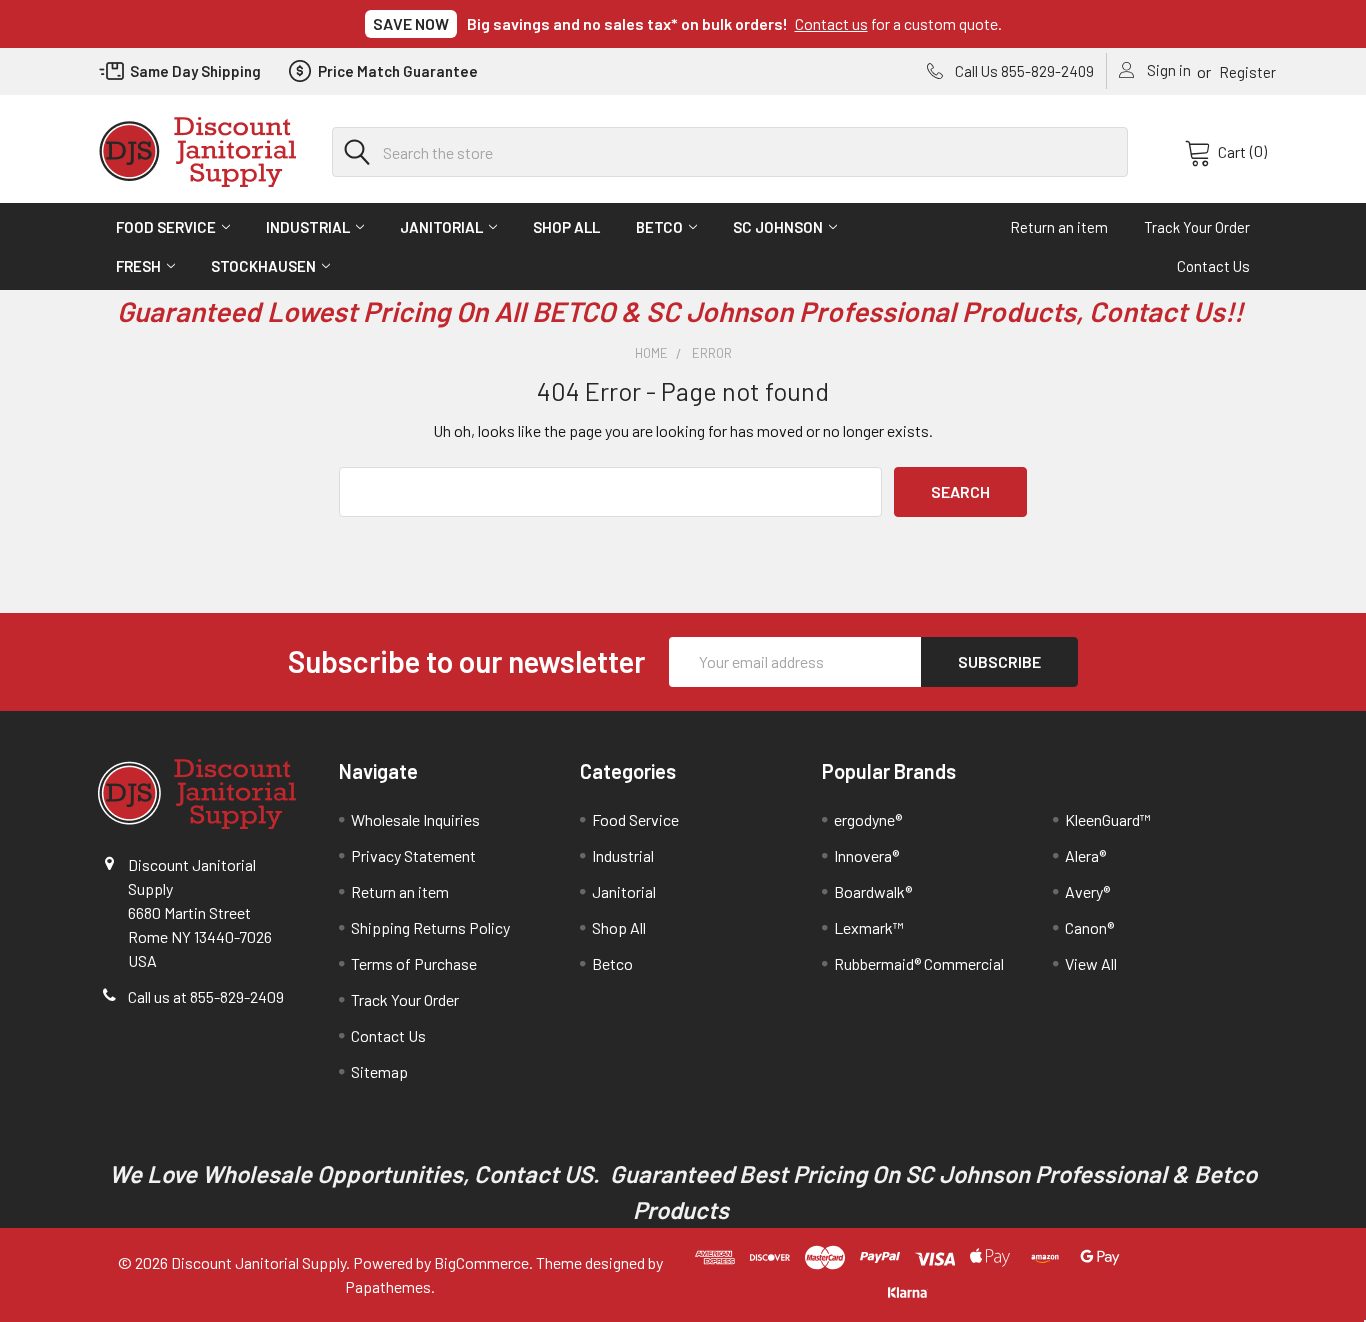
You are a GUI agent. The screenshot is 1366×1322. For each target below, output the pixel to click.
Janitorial (441, 227)
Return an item (1059, 227)
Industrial (308, 227)
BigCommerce (481, 1262)
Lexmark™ (869, 927)
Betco (659, 227)
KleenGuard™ (1108, 819)
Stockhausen (263, 266)
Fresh (138, 266)
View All (1091, 963)
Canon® (1089, 927)
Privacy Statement (413, 855)
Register (1247, 72)
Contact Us (1213, 266)
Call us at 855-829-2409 (206, 996)
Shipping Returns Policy (430, 927)
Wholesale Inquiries (415, 819)
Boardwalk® (873, 891)
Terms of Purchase (414, 963)
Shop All (566, 227)
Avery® (1087, 891)
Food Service (166, 227)
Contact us (831, 23)
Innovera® (866, 855)
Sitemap (379, 1071)
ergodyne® (868, 819)
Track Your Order (1197, 227)
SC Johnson (778, 227)
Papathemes (388, 1286)
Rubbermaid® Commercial (919, 963)
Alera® (1085, 855)
